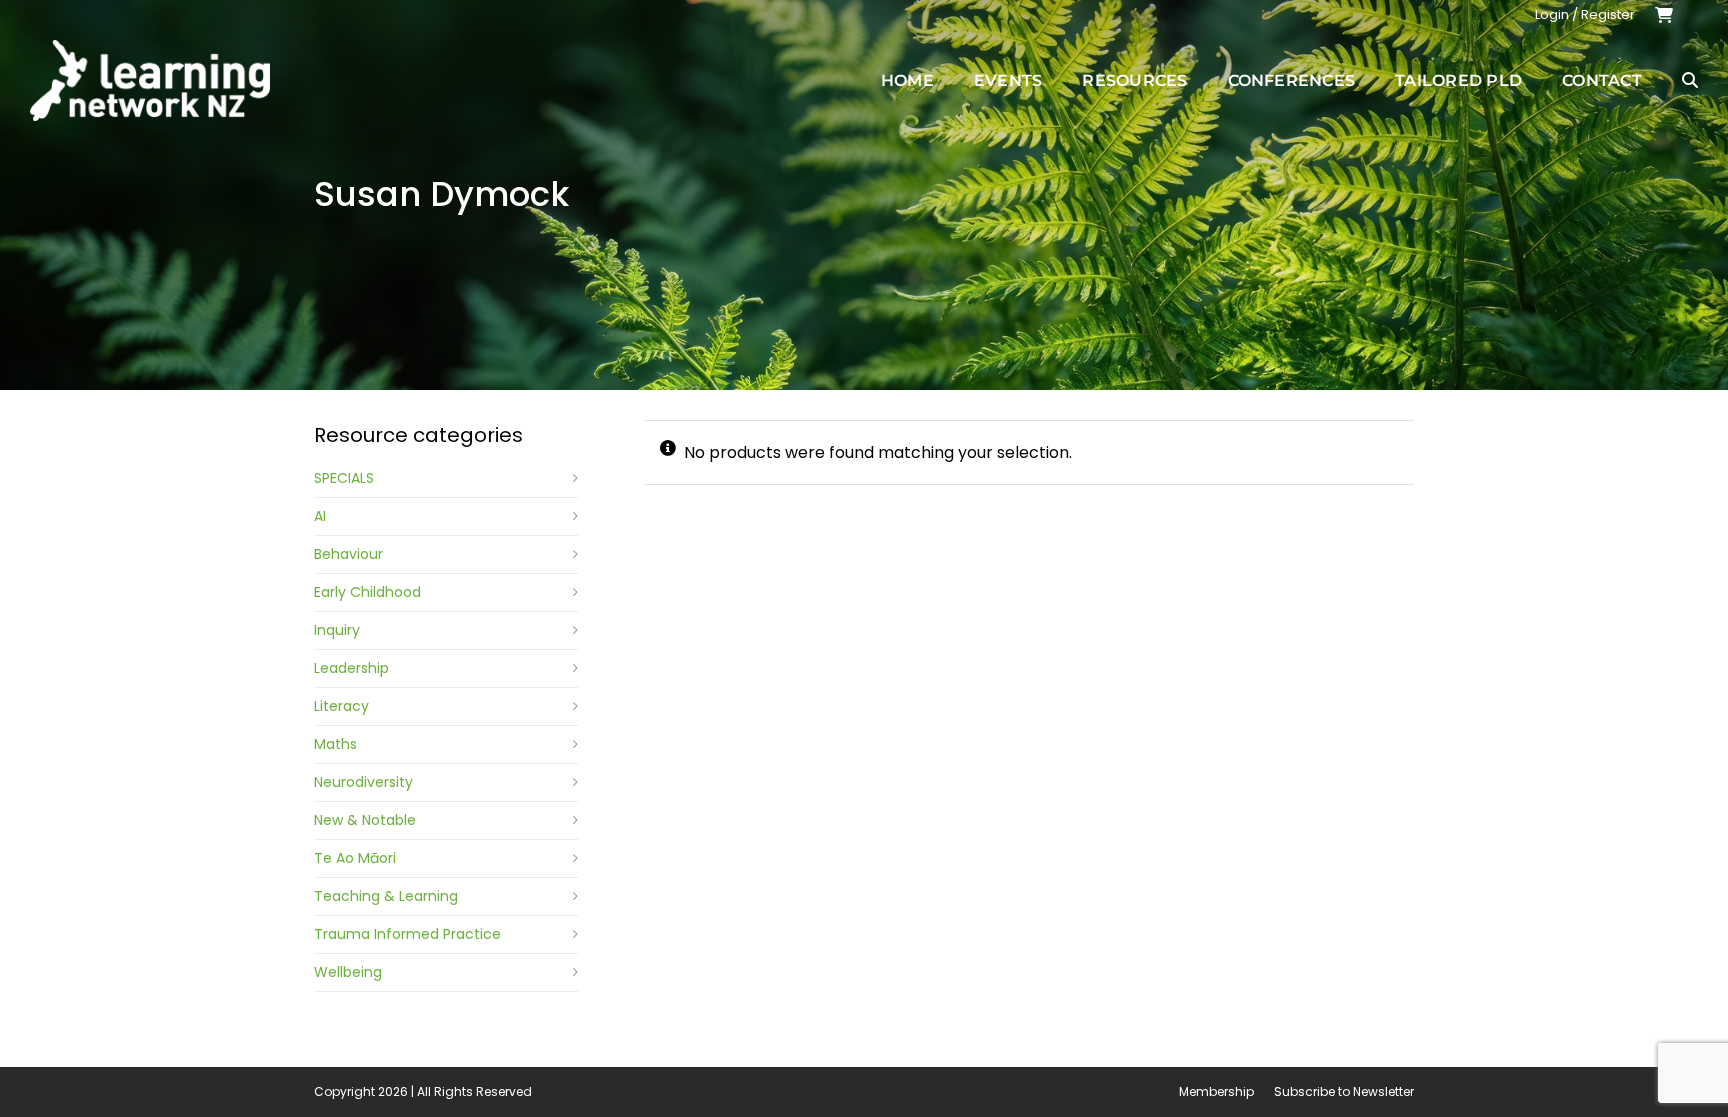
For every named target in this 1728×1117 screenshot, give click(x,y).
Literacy (341, 706)
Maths (335, 744)
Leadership (351, 668)
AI (320, 516)
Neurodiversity (363, 782)
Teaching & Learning (386, 896)
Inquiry (337, 630)
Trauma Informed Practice (407, 934)
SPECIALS (344, 478)
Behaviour (348, 554)
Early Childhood (367, 592)
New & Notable (365, 820)
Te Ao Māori (355, 858)
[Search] (1690, 80)
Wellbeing (348, 972)
